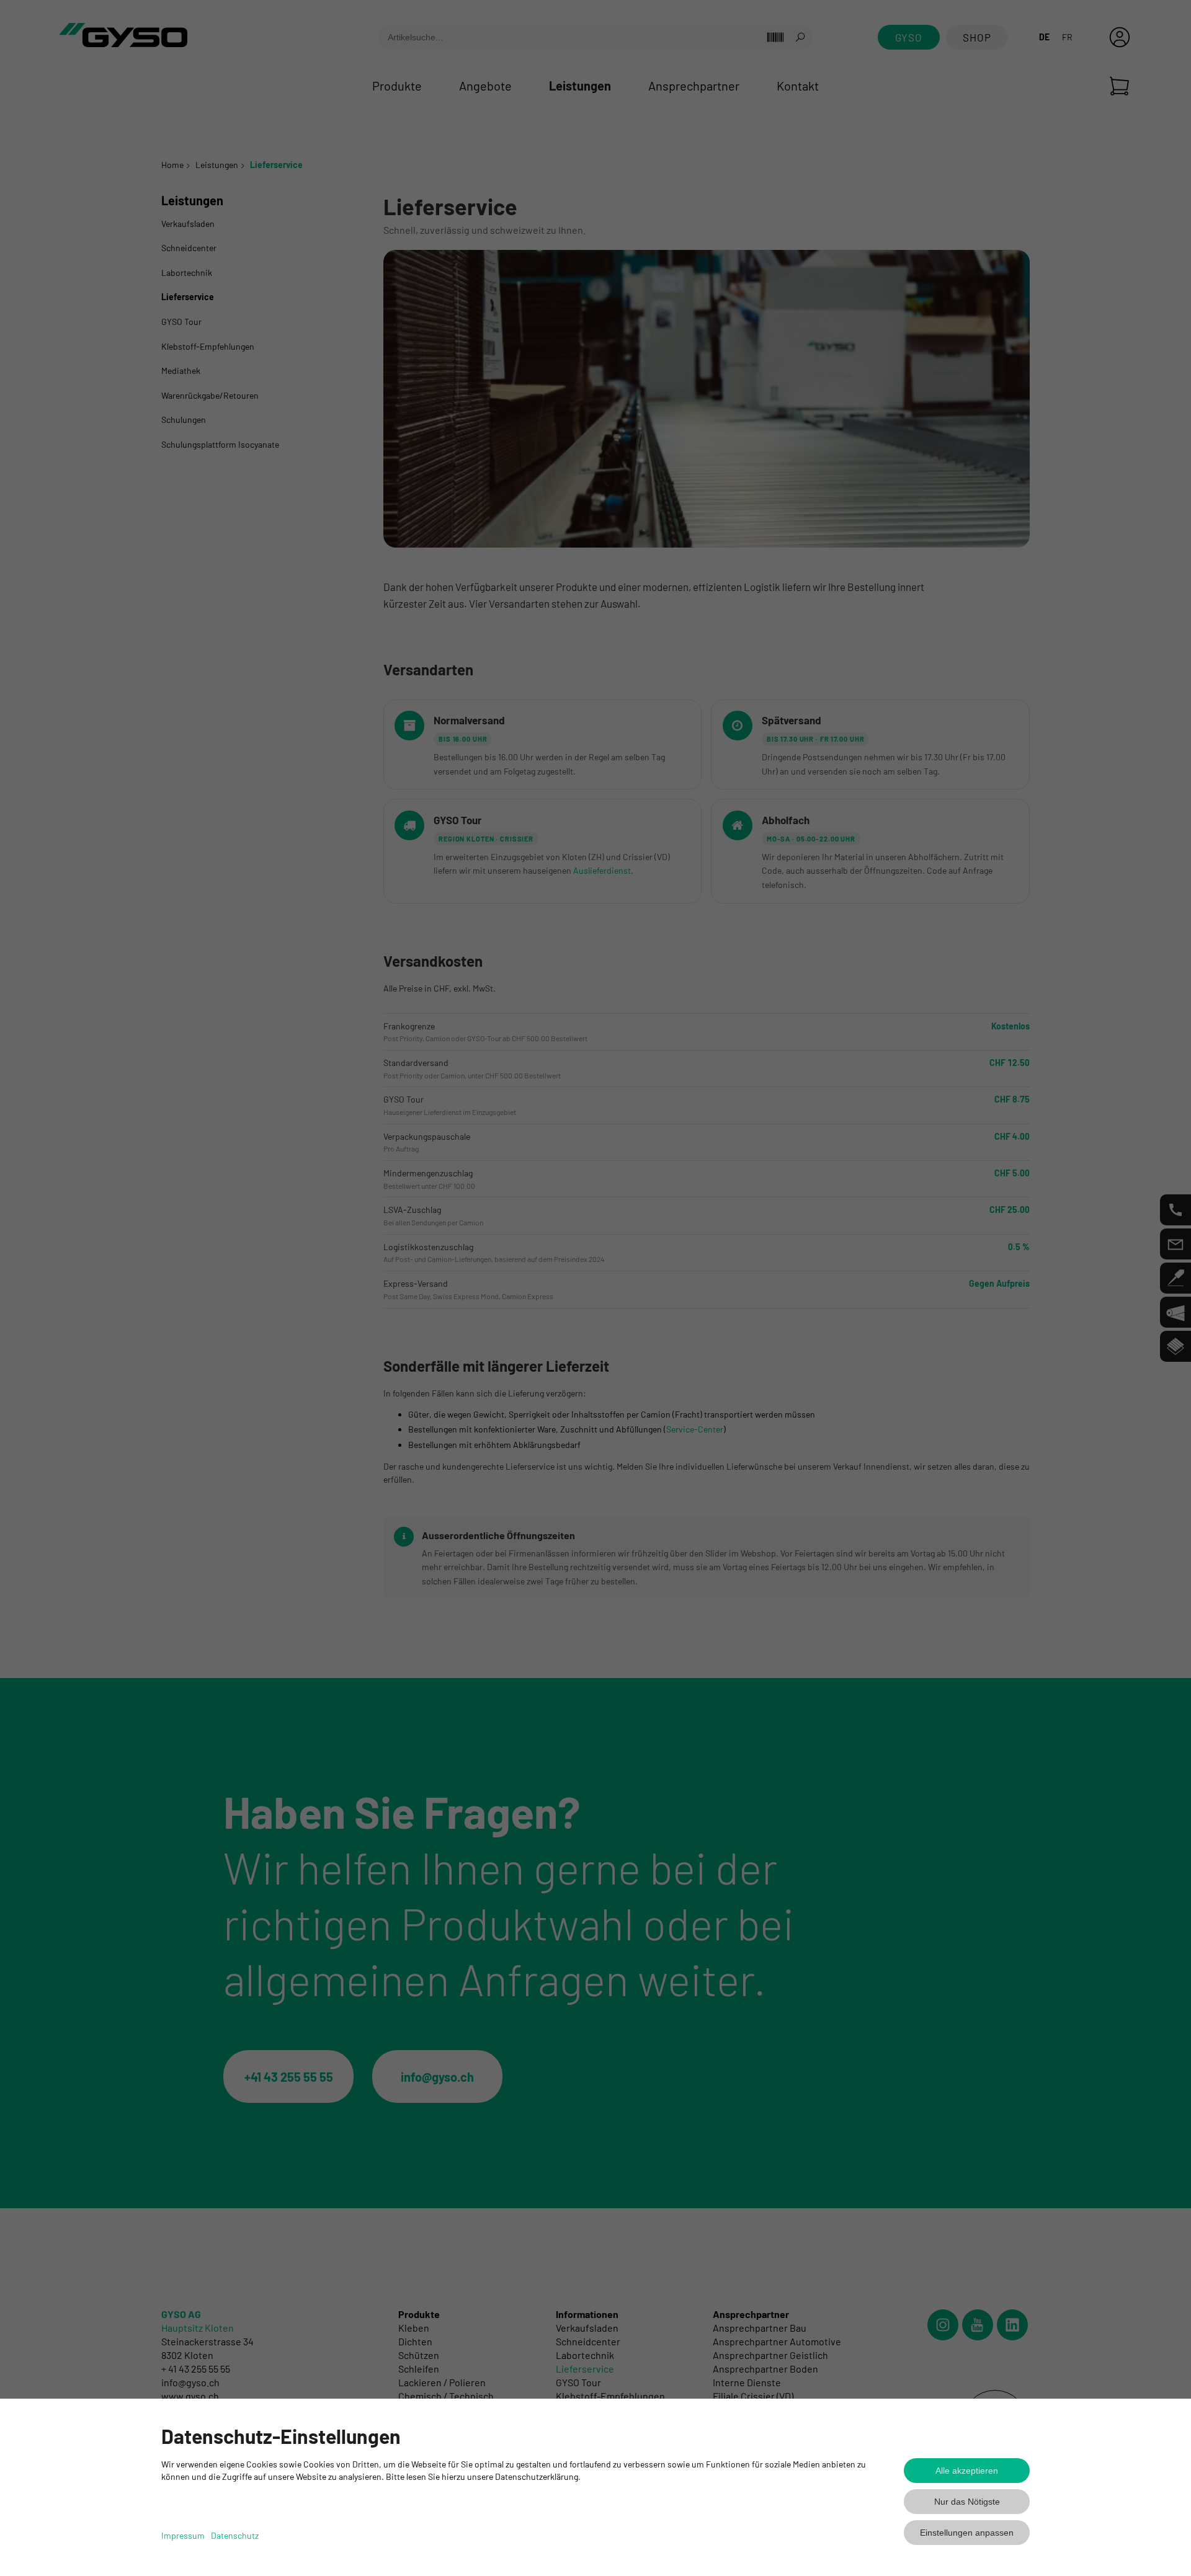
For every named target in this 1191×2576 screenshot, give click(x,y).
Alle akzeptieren (967, 2471)
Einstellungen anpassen (967, 2533)
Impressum (183, 2535)
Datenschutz (235, 2535)
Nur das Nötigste (967, 2502)
